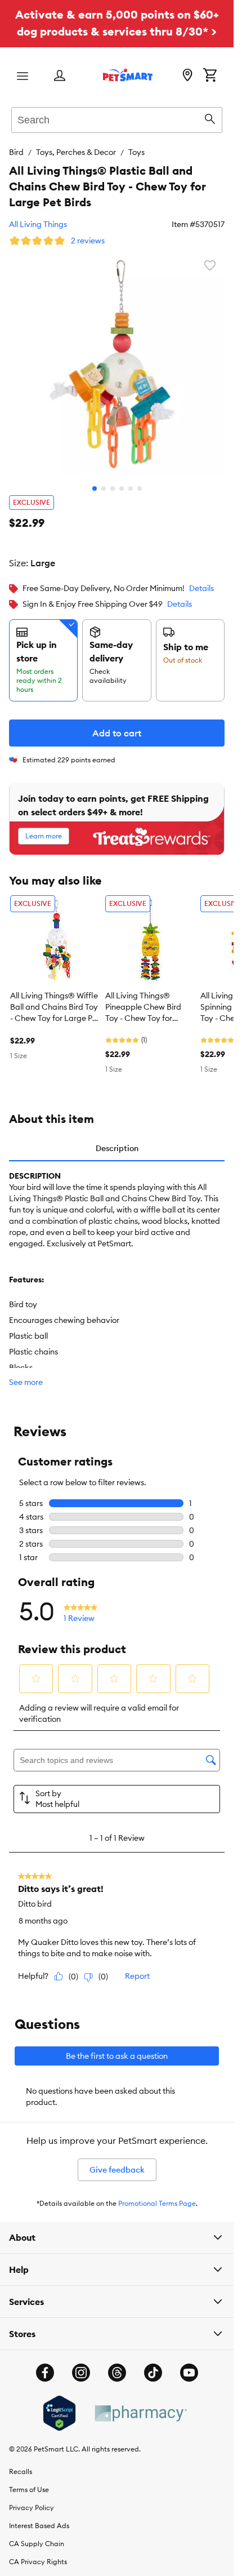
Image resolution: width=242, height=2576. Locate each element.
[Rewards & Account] (60, 76)
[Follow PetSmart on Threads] (117, 2364)
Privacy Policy (32, 2499)
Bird (16, 152)
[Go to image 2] (104, 480)
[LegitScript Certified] (59, 2405)
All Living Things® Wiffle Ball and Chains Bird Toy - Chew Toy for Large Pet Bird (55, 999)
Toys (136, 152)
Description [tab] (117, 1140)
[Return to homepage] (128, 75)
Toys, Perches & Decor (76, 152)
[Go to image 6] (140, 480)
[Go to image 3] (113, 480)
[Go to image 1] (95, 480)
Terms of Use (29, 2481)
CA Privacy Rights (38, 2553)
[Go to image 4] (122, 480)
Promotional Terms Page (157, 2195)
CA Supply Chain (37, 2535)
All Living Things (38, 224)
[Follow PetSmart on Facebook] (45, 2364)
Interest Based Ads (39, 2517)
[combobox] (117, 118)
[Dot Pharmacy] (140, 2405)
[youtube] (189, 2364)
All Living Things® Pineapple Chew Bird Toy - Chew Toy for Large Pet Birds (143, 999)
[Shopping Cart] (210, 76)
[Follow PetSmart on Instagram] (81, 2364)
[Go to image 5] (131, 480)
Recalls (21, 2463)
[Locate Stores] (187, 76)
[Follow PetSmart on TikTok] (153, 2364)
